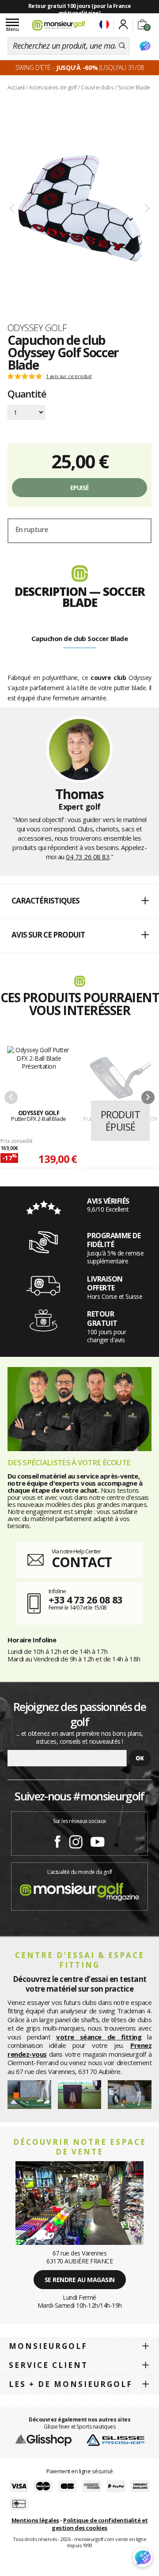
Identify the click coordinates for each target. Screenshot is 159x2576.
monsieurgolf (48, 2346)
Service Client (48, 2365)
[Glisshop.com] (44, 2440)
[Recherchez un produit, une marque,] (122, 46)
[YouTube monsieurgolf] (98, 1840)
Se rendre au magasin (80, 2280)
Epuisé (80, 488)
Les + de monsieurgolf (71, 2384)
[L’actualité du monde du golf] (79, 1890)
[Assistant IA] (145, 46)
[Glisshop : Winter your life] (59, 25)
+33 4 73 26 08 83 (85, 1599)
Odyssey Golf (37, 328)
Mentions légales (35, 2520)
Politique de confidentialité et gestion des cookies (100, 2524)
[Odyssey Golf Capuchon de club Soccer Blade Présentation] (79, 209)
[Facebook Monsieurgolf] (57, 1840)
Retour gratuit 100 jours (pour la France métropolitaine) (80, 10)
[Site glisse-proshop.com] (115, 2440)
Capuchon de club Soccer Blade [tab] (80, 638)
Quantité (27, 394)
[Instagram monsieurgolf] (76, 1840)
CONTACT (82, 1562)
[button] (79, 901)
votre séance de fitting (99, 2037)
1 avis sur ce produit (69, 376)
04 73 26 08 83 (88, 857)
